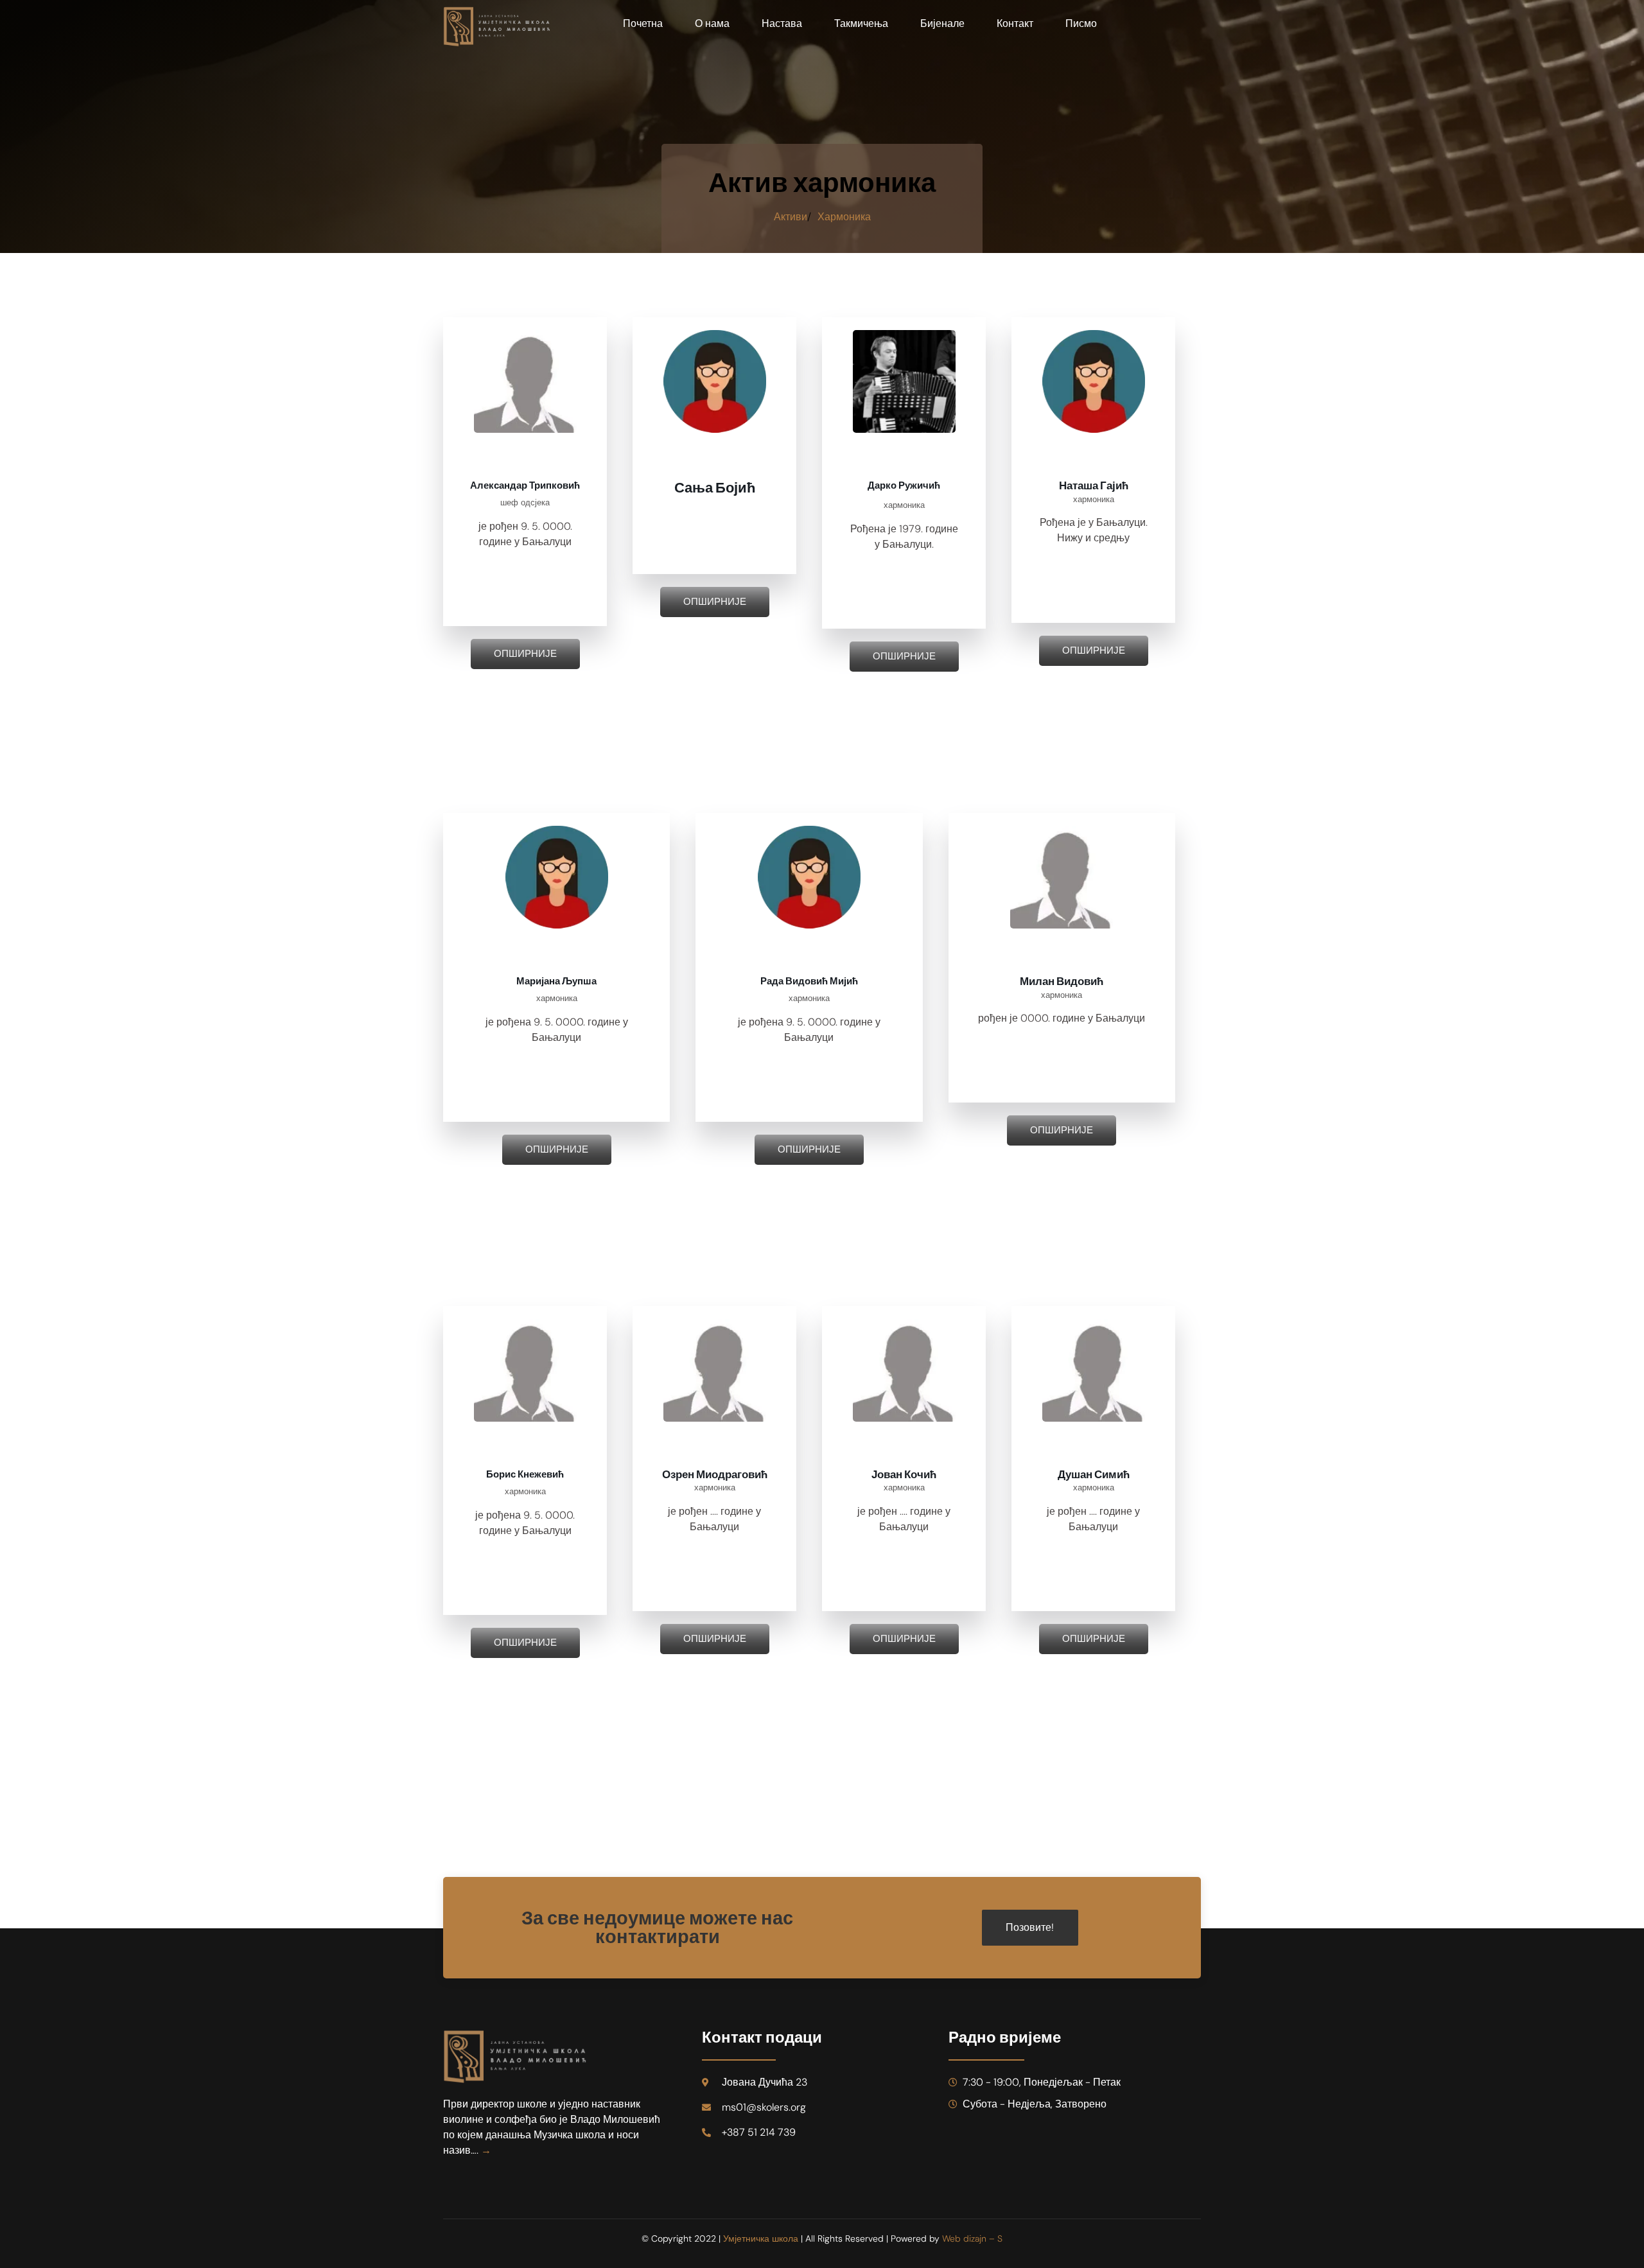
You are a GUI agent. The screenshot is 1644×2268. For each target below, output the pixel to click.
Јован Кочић (904, 1475)
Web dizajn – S (972, 2238)
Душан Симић (1094, 1475)
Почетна (643, 23)
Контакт (1015, 23)
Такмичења (861, 23)
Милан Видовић (1062, 981)
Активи (791, 217)
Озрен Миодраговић (715, 1475)
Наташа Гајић (1094, 486)
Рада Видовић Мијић (809, 981)
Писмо (1081, 23)
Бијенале (942, 23)
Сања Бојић (715, 488)
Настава (782, 23)
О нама (712, 23)
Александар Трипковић (525, 485)
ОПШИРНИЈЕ (525, 654)
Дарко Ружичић (904, 485)
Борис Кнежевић (525, 1474)
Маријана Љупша (556, 981)
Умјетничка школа (761, 2238)
